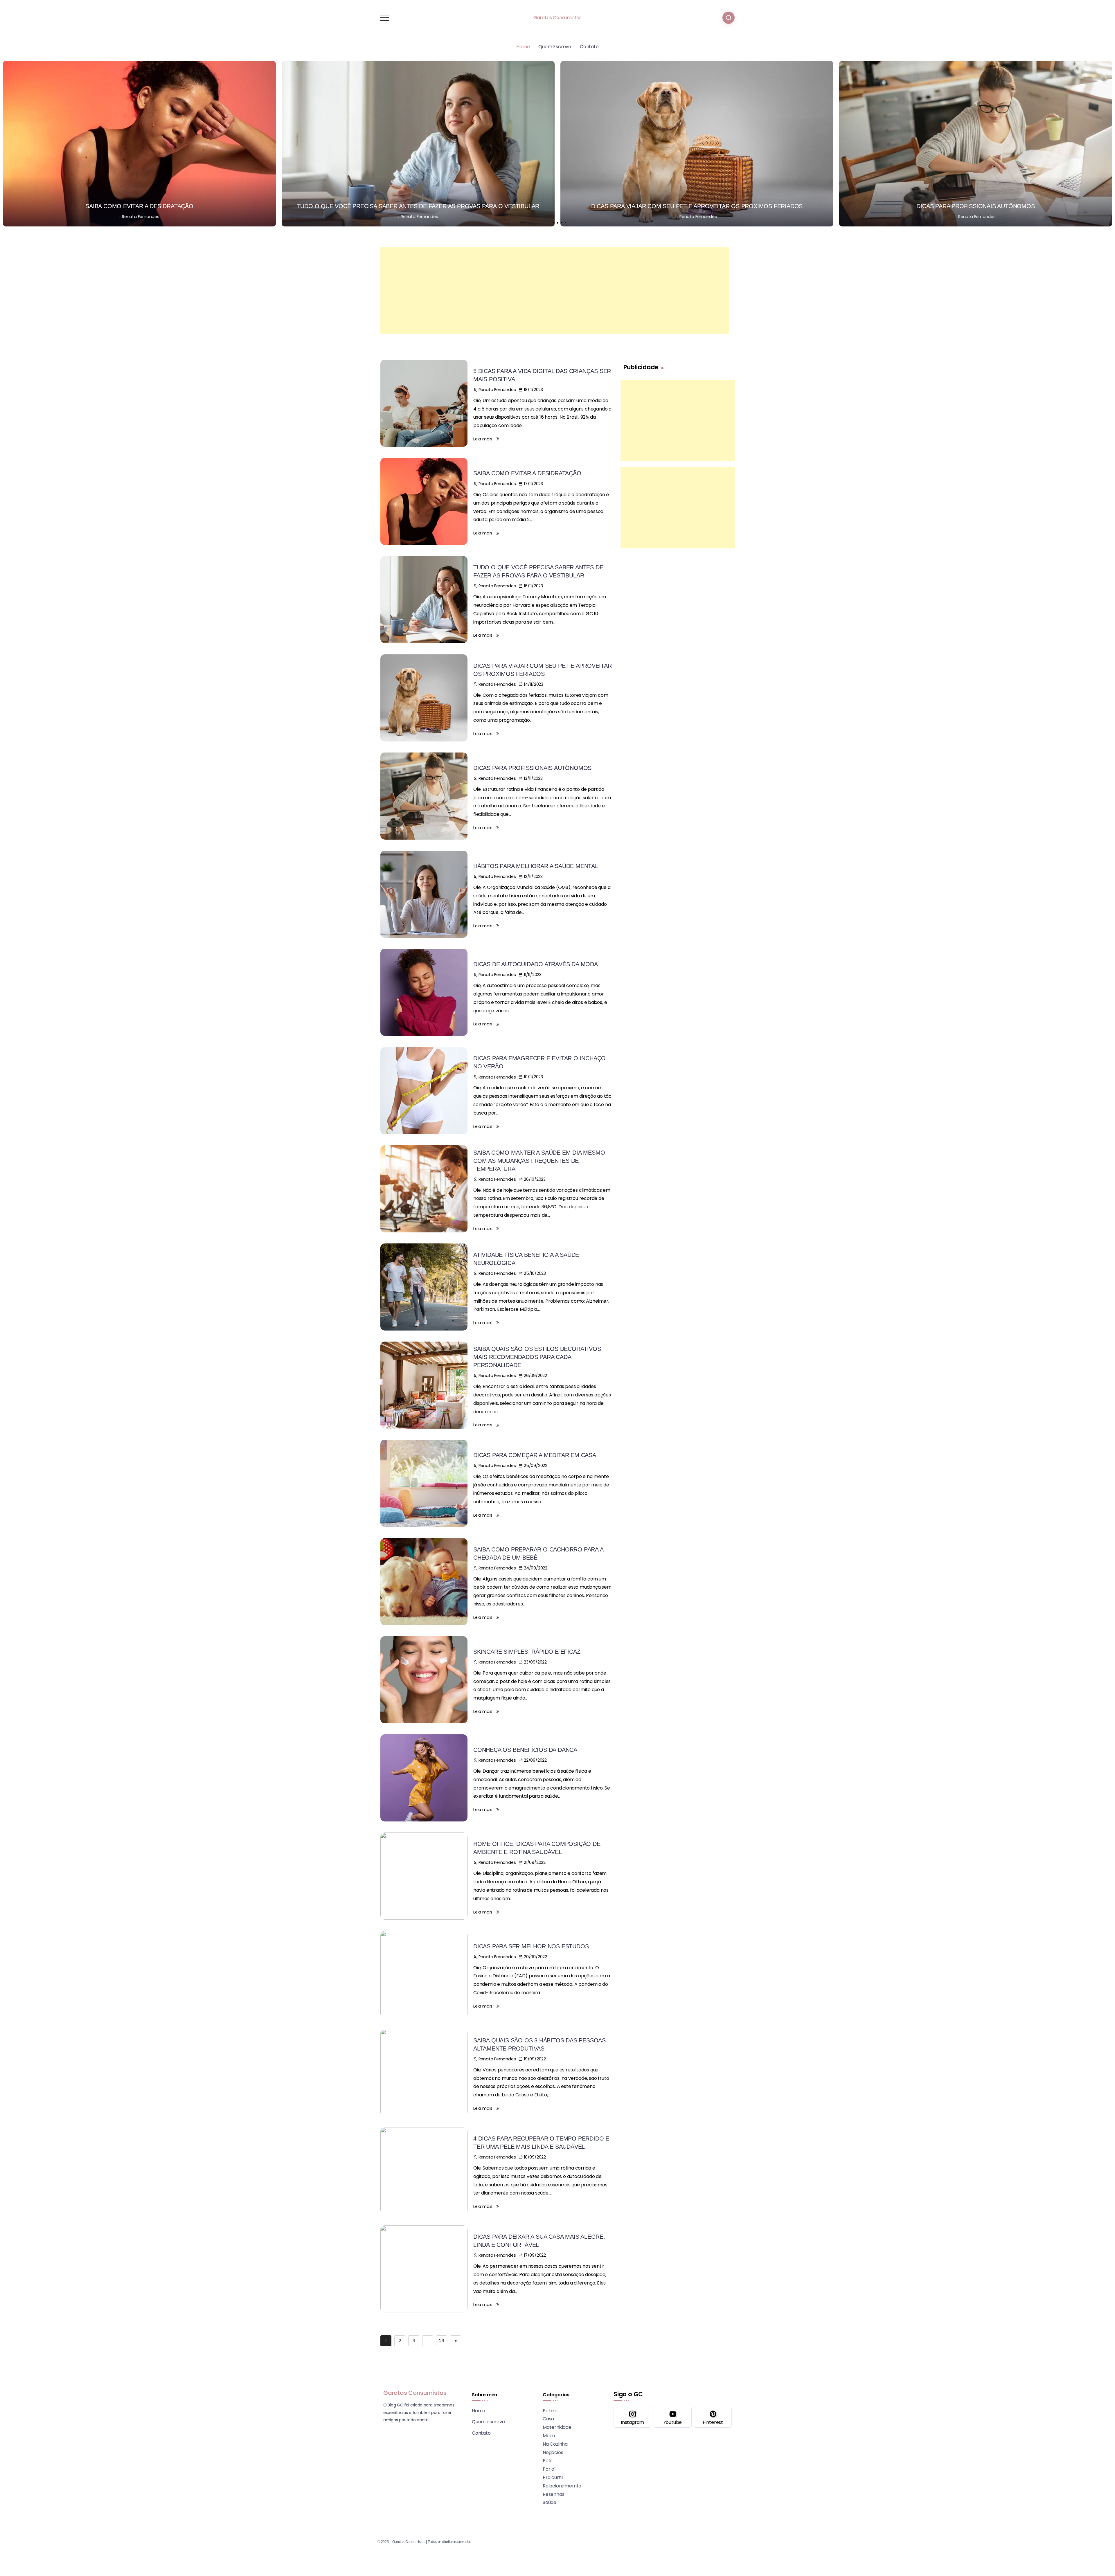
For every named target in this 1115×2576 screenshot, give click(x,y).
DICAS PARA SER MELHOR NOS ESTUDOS (531, 1946)
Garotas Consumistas (557, 18)
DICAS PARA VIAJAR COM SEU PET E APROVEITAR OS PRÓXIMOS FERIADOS (139, 206)
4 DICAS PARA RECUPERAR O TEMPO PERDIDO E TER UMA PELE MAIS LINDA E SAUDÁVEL (541, 2143)
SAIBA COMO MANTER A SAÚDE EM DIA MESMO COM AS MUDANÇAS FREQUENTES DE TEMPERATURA (539, 1161)
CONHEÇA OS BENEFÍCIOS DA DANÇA (525, 1750)
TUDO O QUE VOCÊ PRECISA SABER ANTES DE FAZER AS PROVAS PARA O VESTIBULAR (538, 571)
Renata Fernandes (141, 217)
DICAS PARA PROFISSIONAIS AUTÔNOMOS (418, 206)
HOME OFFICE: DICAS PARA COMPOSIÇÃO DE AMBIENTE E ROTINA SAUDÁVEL (537, 1848)
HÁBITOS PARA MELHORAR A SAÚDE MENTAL (697, 206)
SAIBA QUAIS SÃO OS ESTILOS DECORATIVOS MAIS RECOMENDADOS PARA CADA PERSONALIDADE (537, 1357)
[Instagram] (632, 2417)
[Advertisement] (555, 290)
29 (442, 2341)
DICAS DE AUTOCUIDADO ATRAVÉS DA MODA (976, 206)
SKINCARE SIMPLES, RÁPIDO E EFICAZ (527, 1652)
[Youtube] (672, 2417)
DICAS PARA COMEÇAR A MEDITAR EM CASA (535, 1455)
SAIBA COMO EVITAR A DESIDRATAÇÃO (527, 473)
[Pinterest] (713, 2417)
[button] (553, 223)
